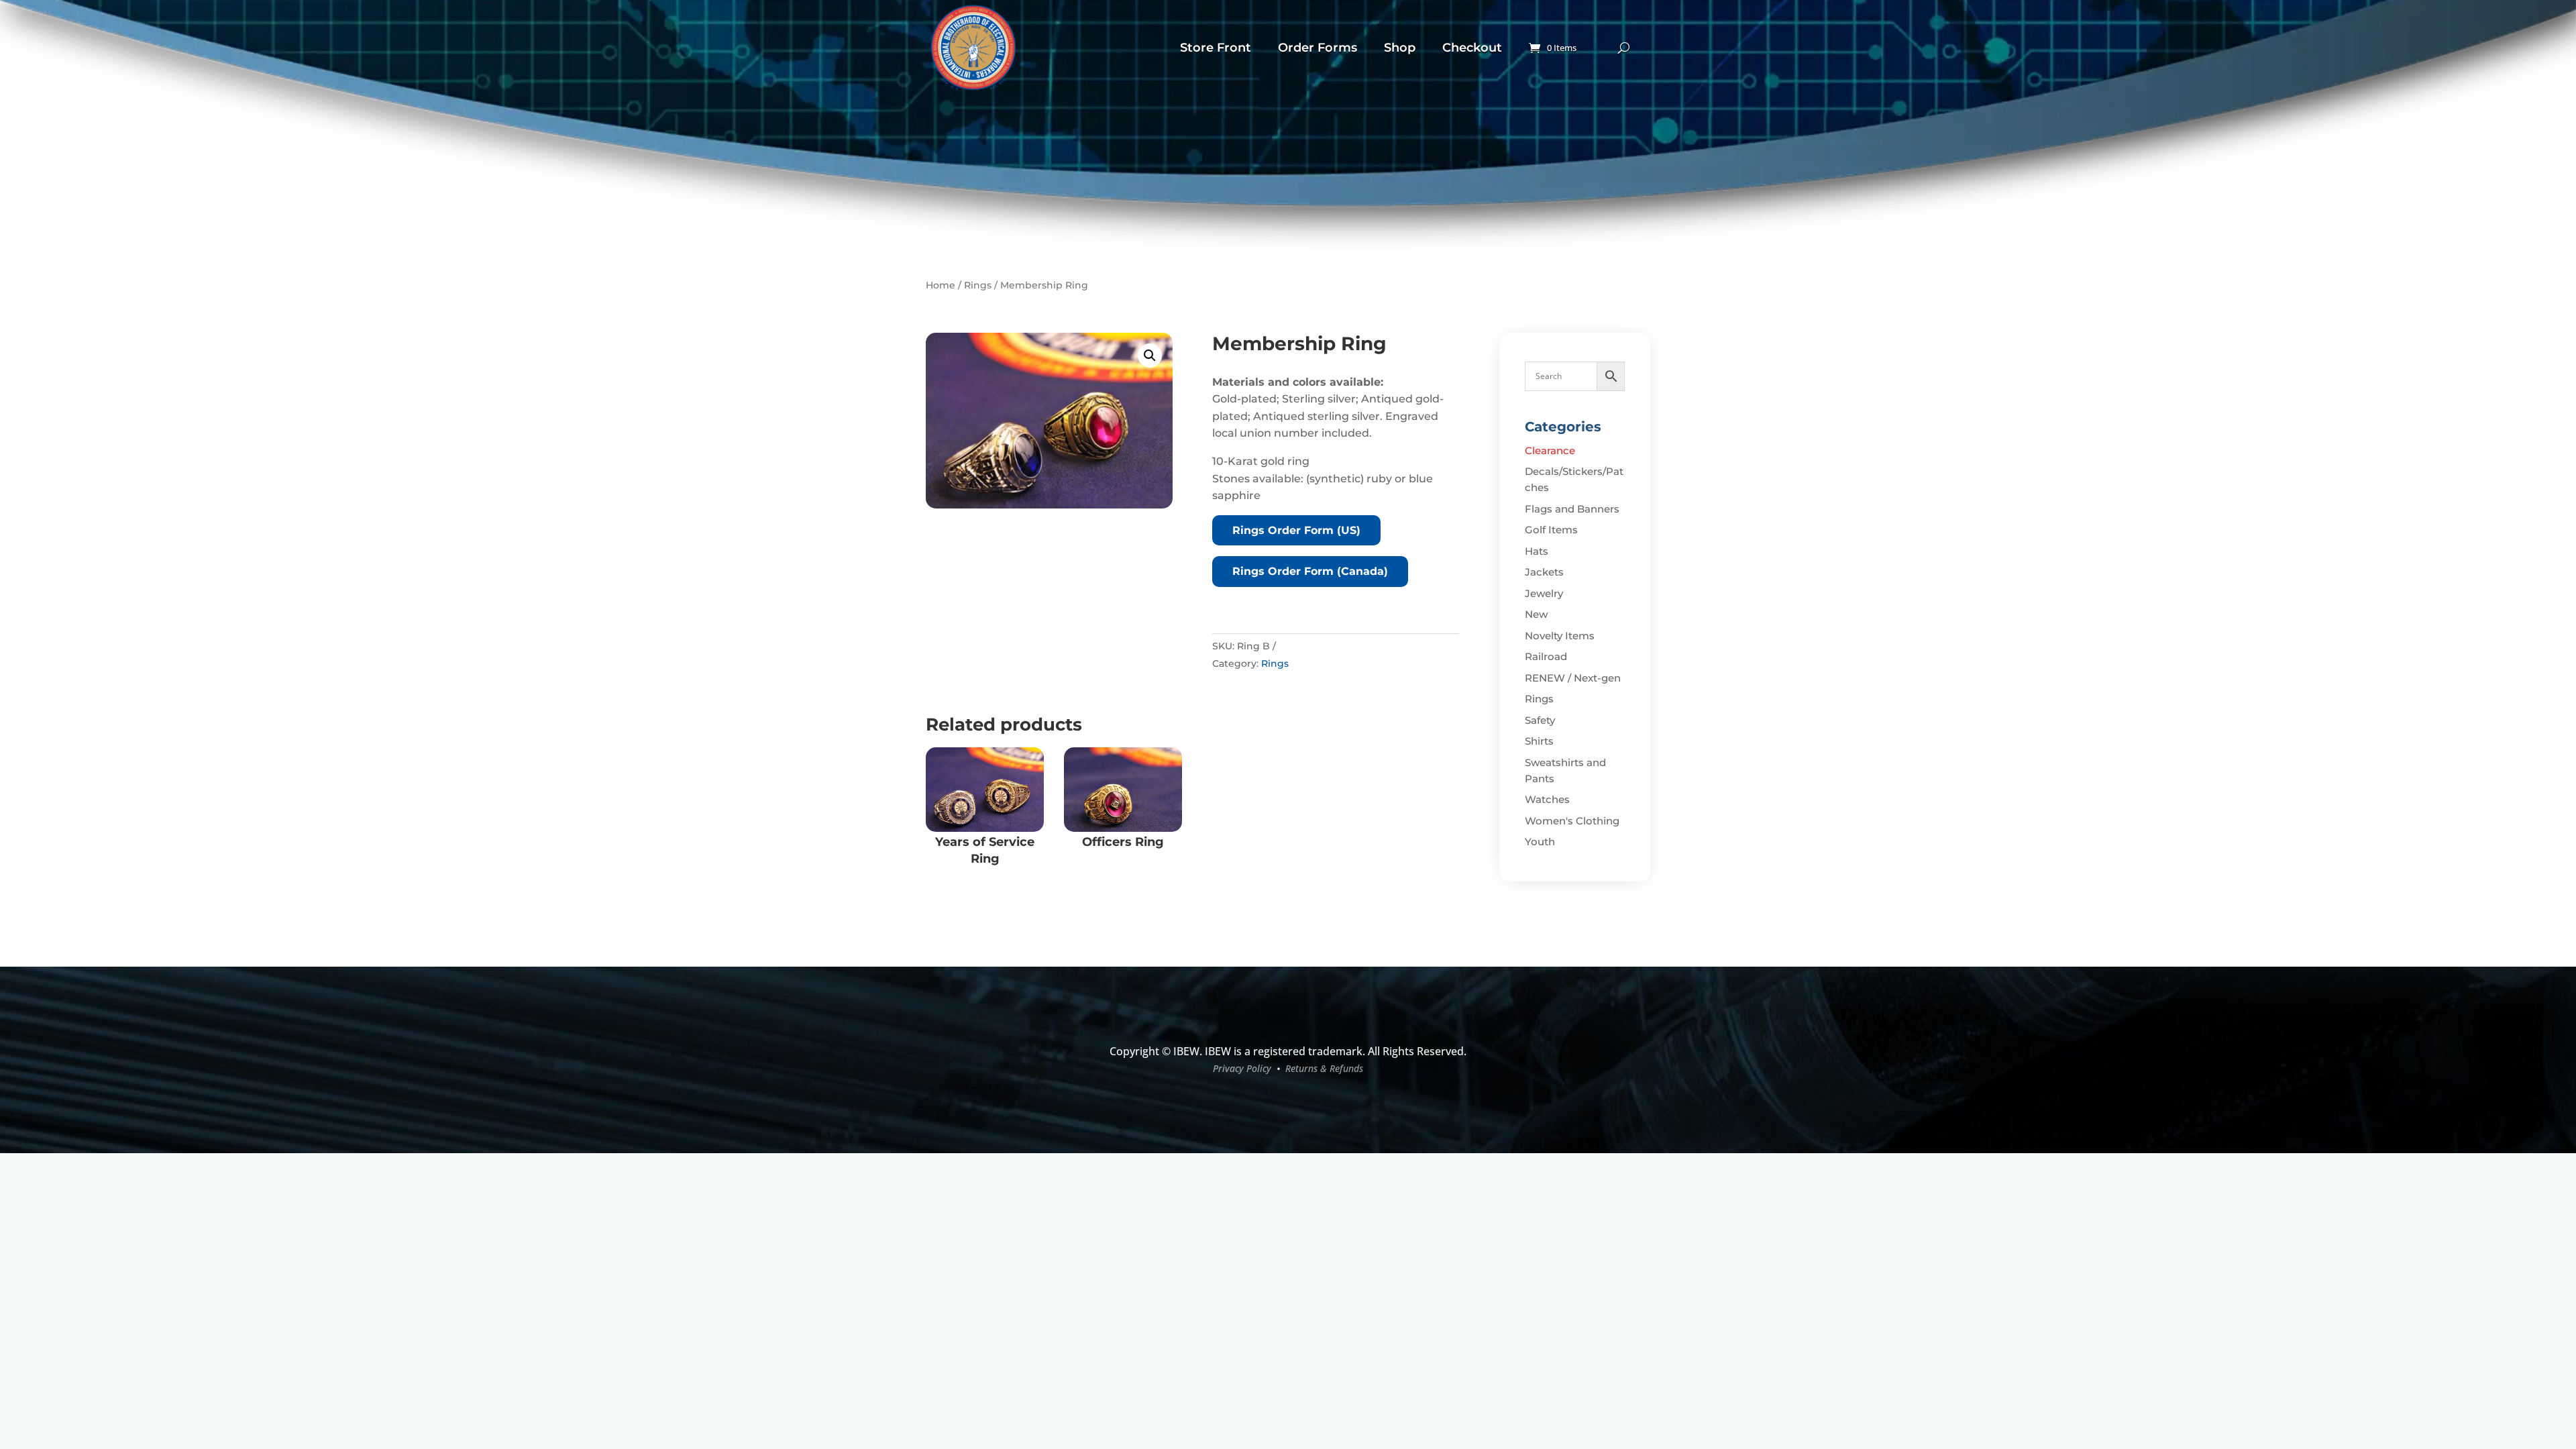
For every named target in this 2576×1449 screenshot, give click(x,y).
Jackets (1544, 572)
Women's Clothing (1572, 821)
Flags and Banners (1572, 509)
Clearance (1550, 450)
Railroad (1546, 656)
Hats (1537, 551)
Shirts (1539, 741)
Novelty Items (1560, 636)
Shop (1400, 48)
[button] (1150, 356)
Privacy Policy (1242, 1068)
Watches (1547, 799)
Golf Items (1551, 530)
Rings (978, 285)
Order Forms (1318, 48)
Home (941, 285)
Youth (1540, 842)
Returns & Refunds (1324, 1068)
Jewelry (1544, 593)
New (1536, 614)
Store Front (1216, 48)
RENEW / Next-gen (1573, 678)
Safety (1540, 720)
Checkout (1472, 48)
